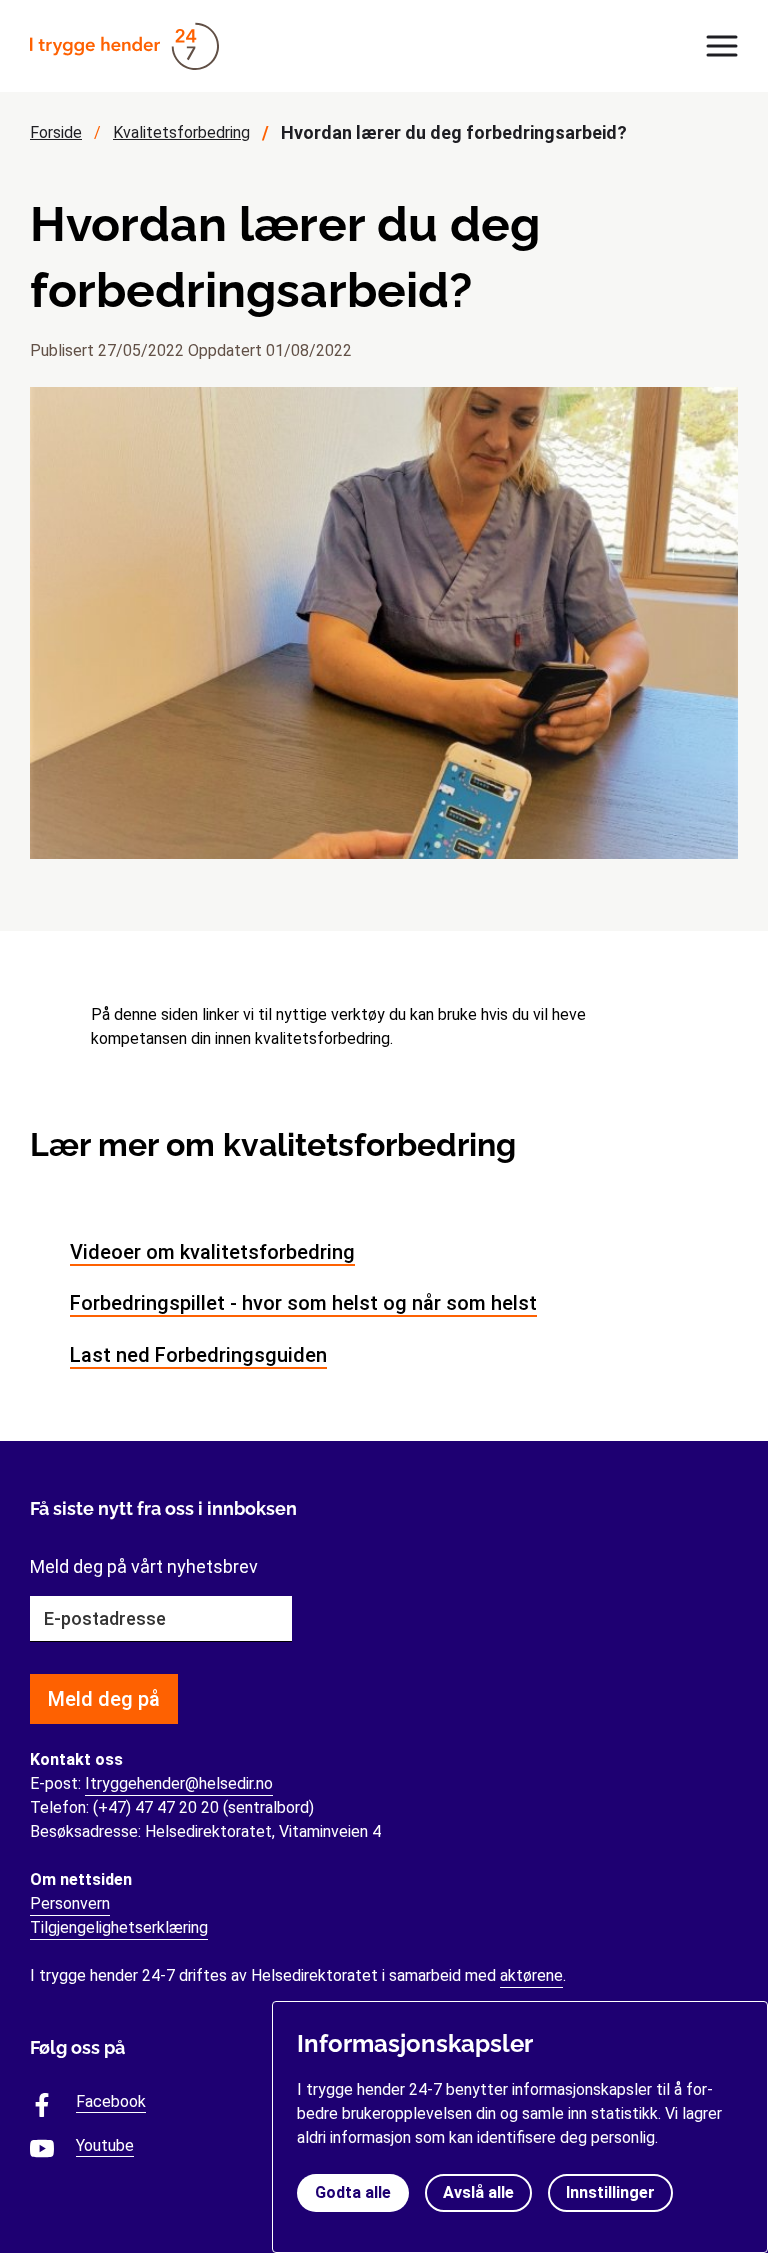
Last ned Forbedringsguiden (198, 1355)
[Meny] (716, 46)
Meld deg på (104, 1699)
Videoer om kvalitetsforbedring (212, 1252)
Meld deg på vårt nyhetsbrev (144, 1566)
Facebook (111, 2102)
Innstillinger (610, 2192)
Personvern (70, 1903)
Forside (56, 132)
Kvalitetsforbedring (181, 132)
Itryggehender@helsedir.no (179, 1783)
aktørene (531, 1975)
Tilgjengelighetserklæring (119, 1927)
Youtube (105, 2146)
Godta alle (353, 2192)
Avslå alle (478, 2192)
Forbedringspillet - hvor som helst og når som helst (303, 1303)
